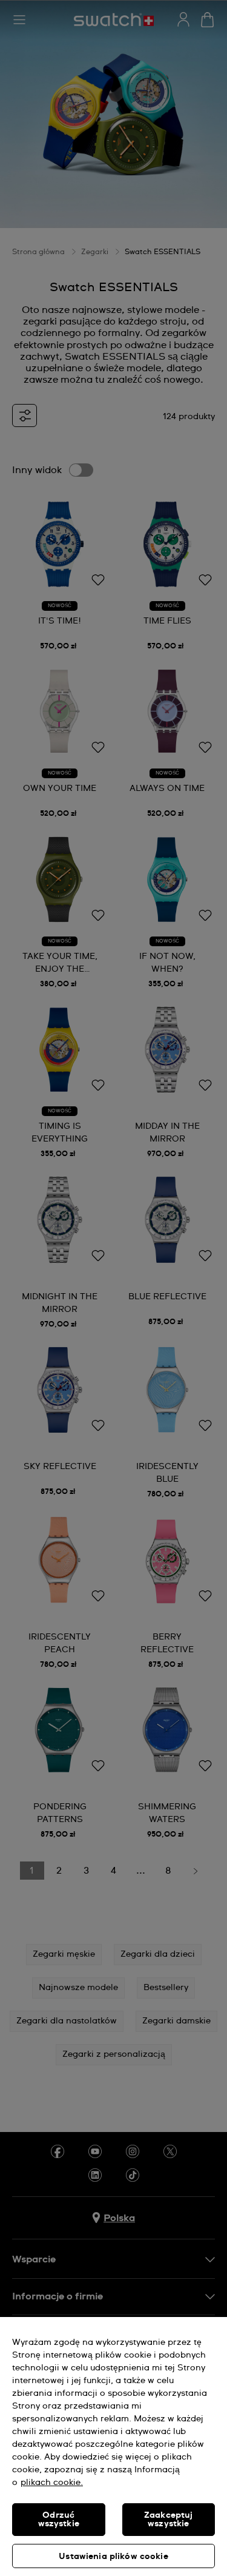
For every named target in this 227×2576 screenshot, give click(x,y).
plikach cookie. (52, 2483)
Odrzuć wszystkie (59, 2520)
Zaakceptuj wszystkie (168, 2520)
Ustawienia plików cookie (113, 2557)
